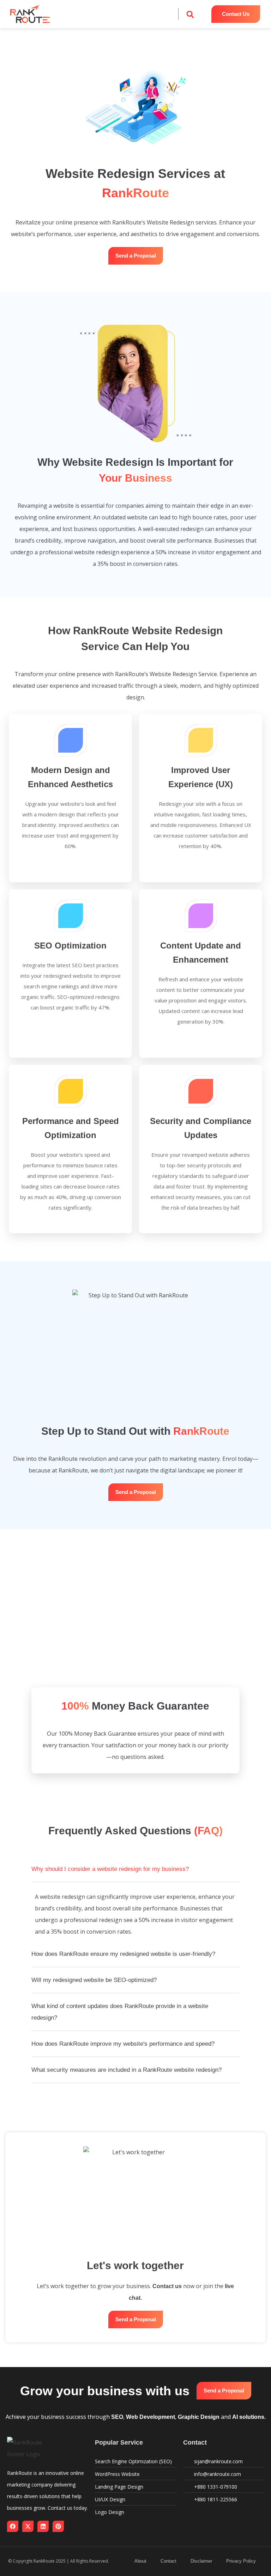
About (140, 2561)
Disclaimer (201, 2561)
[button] (190, 14)
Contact (168, 2561)
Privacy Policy (241, 2561)
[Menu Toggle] (136, 14)
